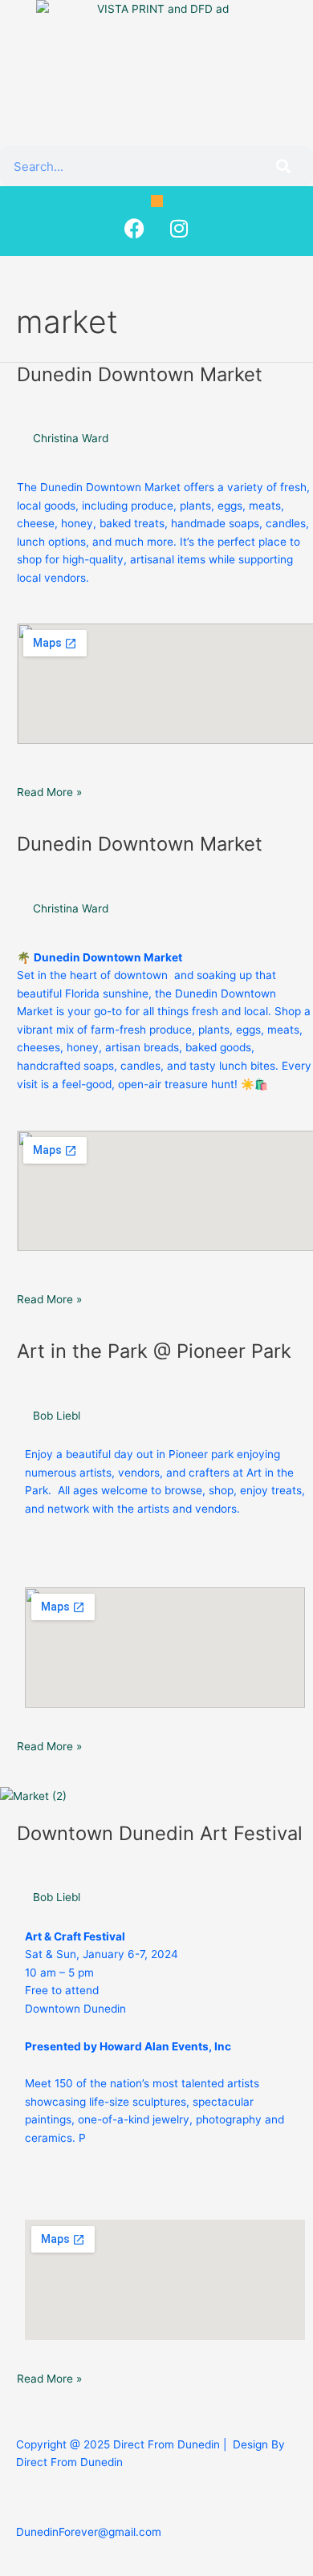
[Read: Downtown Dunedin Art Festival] (33, 1795)
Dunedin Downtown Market (140, 374)
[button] (157, 201)
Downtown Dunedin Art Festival (160, 1833)
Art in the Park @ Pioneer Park (154, 1351)
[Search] (283, 166)
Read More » (49, 791)
